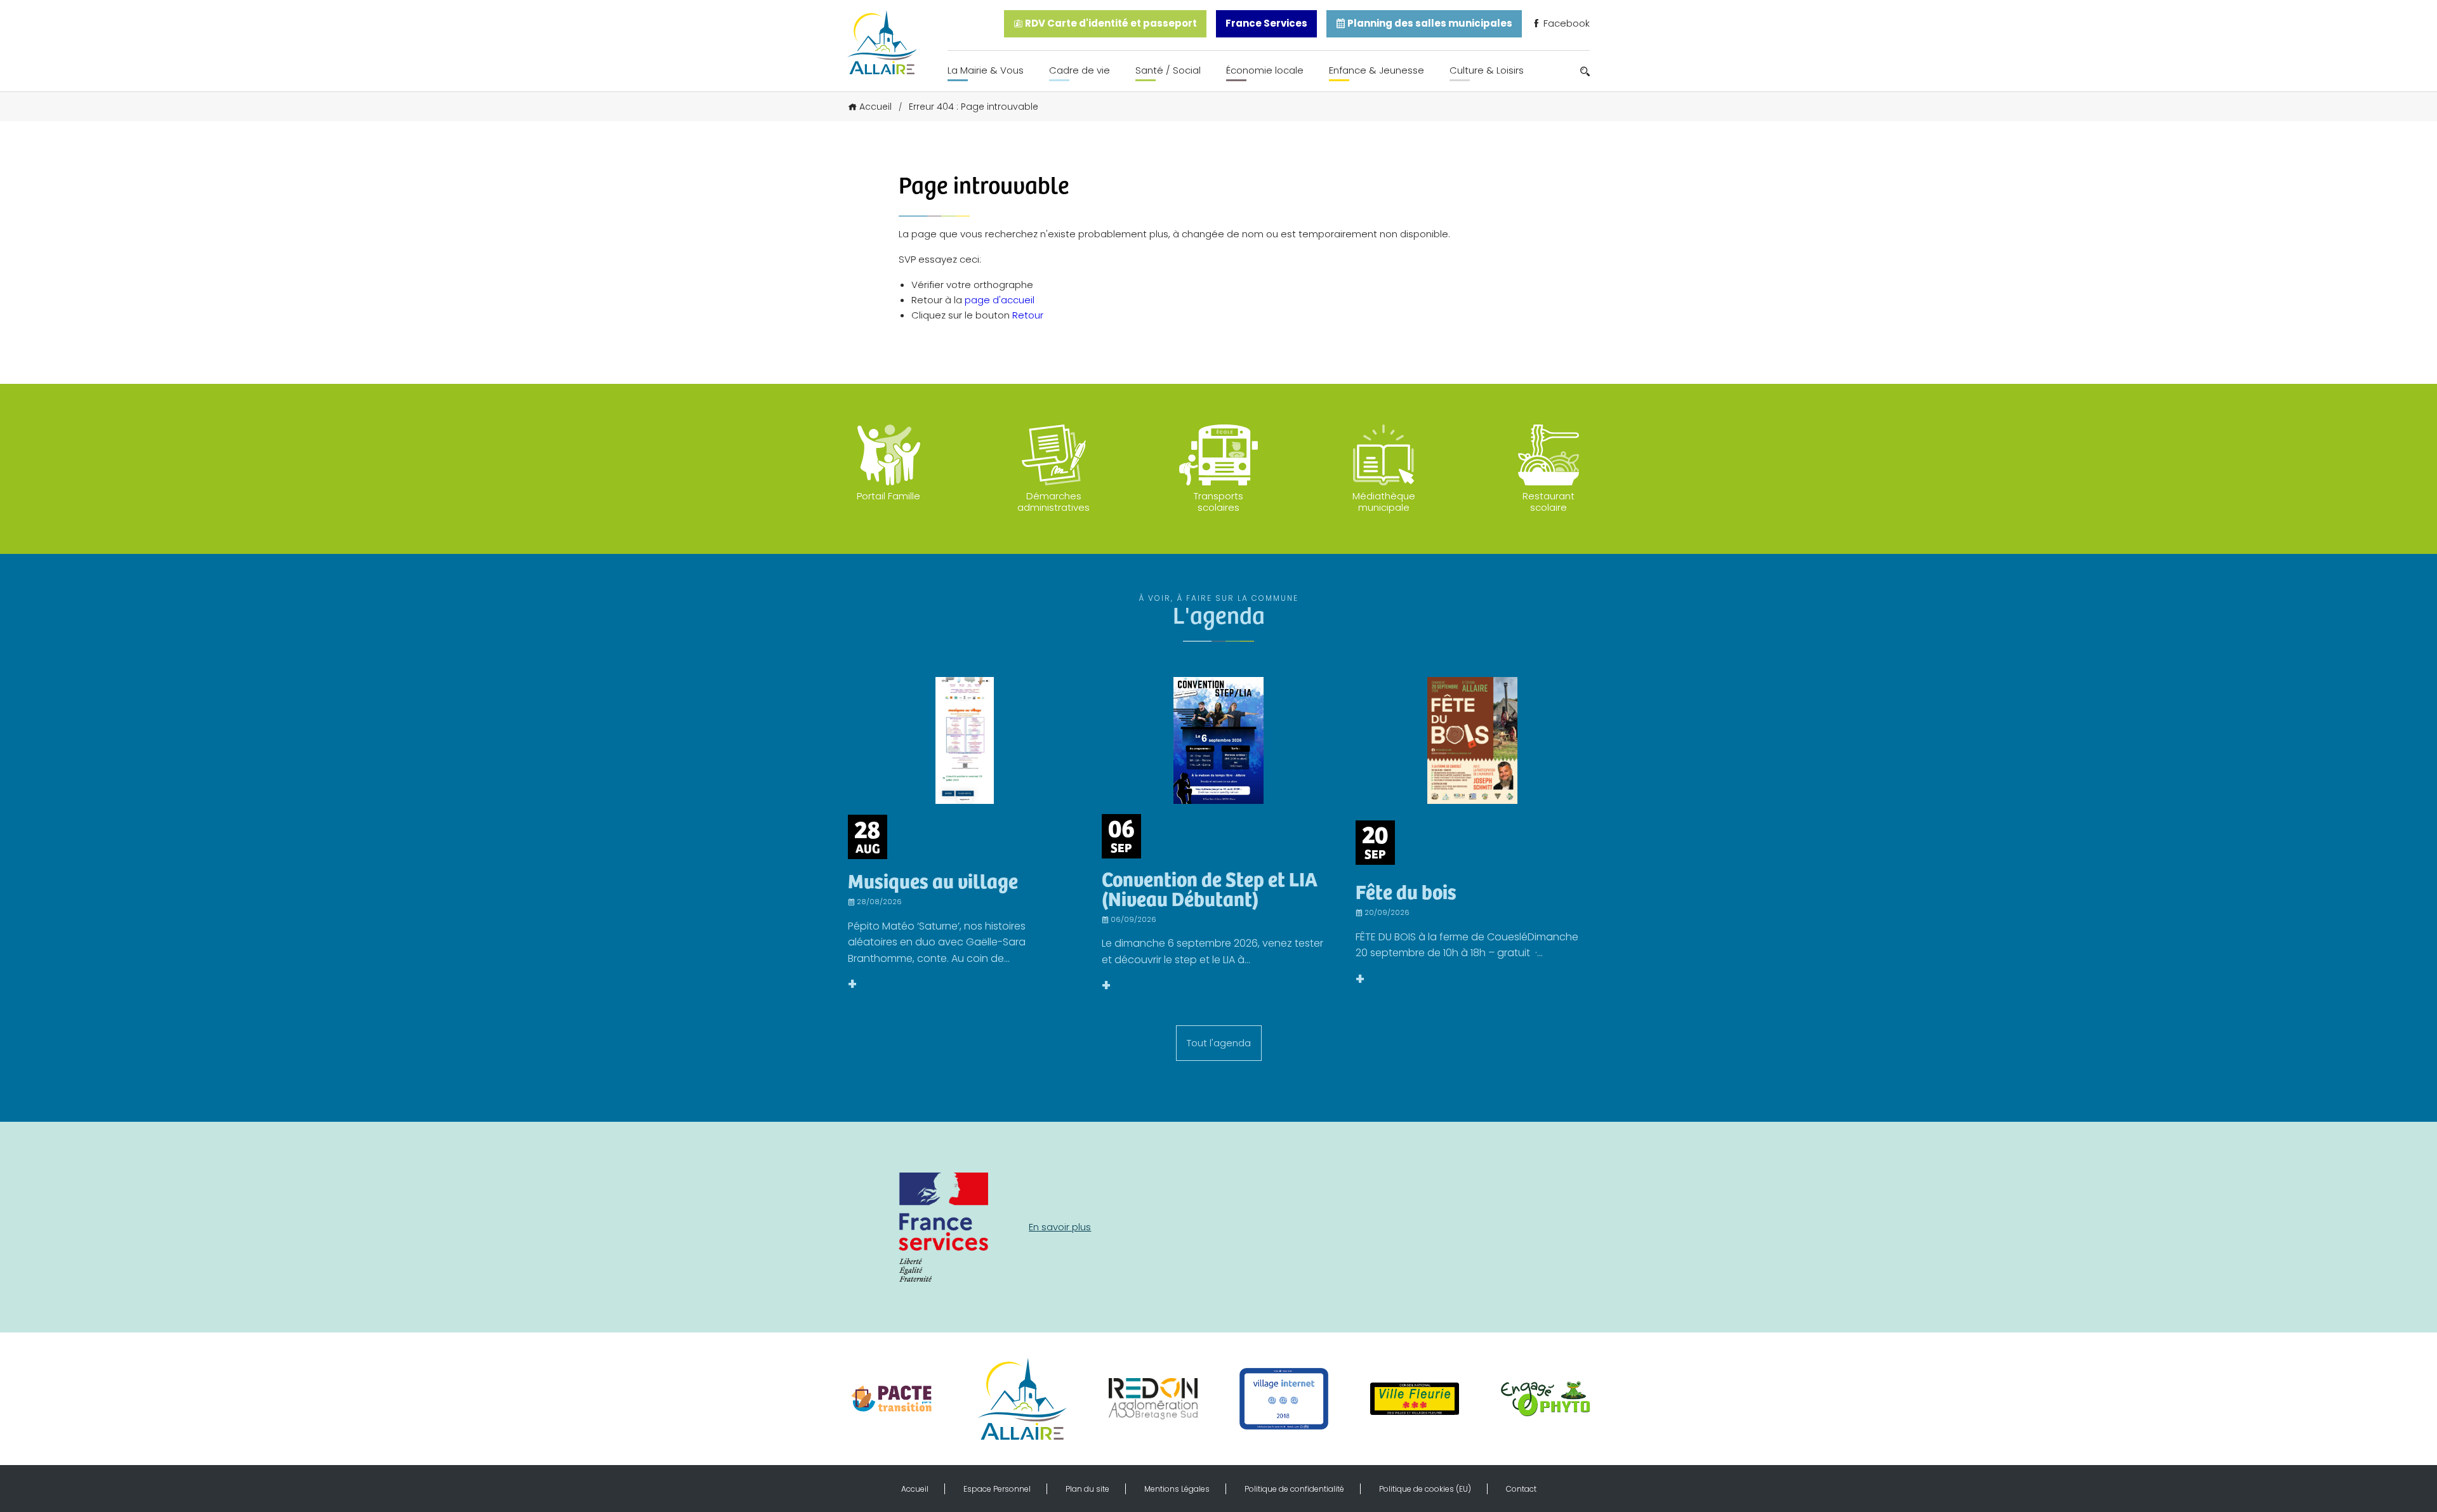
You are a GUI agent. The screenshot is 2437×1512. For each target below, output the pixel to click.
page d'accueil (1000, 300)
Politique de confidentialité (1294, 1489)
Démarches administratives (1053, 502)
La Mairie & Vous (986, 70)
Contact (1521, 1489)
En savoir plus (1060, 1227)
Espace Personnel (997, 1489)
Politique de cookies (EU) (1425, 1489)
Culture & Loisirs (1487, 70)
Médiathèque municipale (1384, 502)
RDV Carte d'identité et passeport (1110, 23)
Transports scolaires (1218, 502)
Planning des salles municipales (1429, 23)
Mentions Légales (1177, 1489)
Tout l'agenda (1219, 1043)
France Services (1266, 23)
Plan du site (1087, 1489)
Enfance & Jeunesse (1377, 70)
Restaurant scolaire (1549, 502)
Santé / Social (1168, 70)
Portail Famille (888, 496)
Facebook (1565, 23)
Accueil (875, 107)
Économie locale (1265, 70)
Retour (1028, 315)
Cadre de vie (1080, 70)
